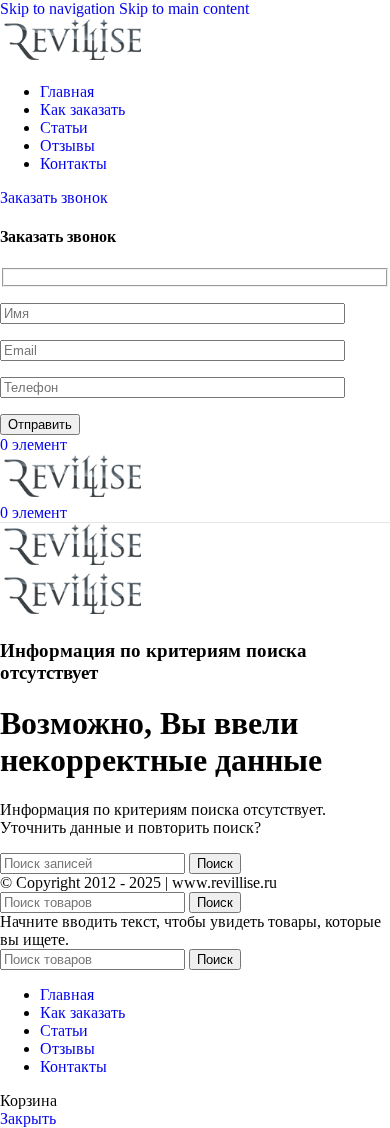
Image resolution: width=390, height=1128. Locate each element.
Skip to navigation (59, 8)
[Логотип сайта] (75, 57)
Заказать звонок (54, 197)
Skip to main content (184, 8)
